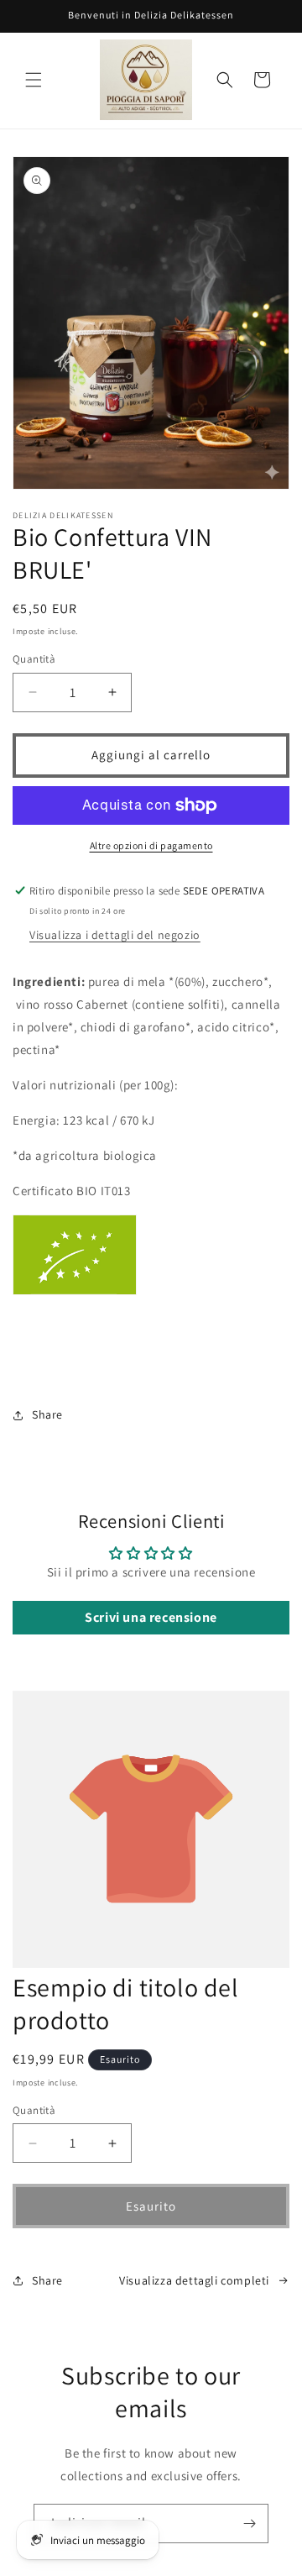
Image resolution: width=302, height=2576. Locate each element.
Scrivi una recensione (151, 1617)
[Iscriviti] (249, 2524)
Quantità (34, 659)
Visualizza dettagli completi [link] (194, 2280)
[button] (34, 80)
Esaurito (151, 2206)
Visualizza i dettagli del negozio (115, 935)
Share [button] (47, 1414)
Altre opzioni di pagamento (151, 845)
